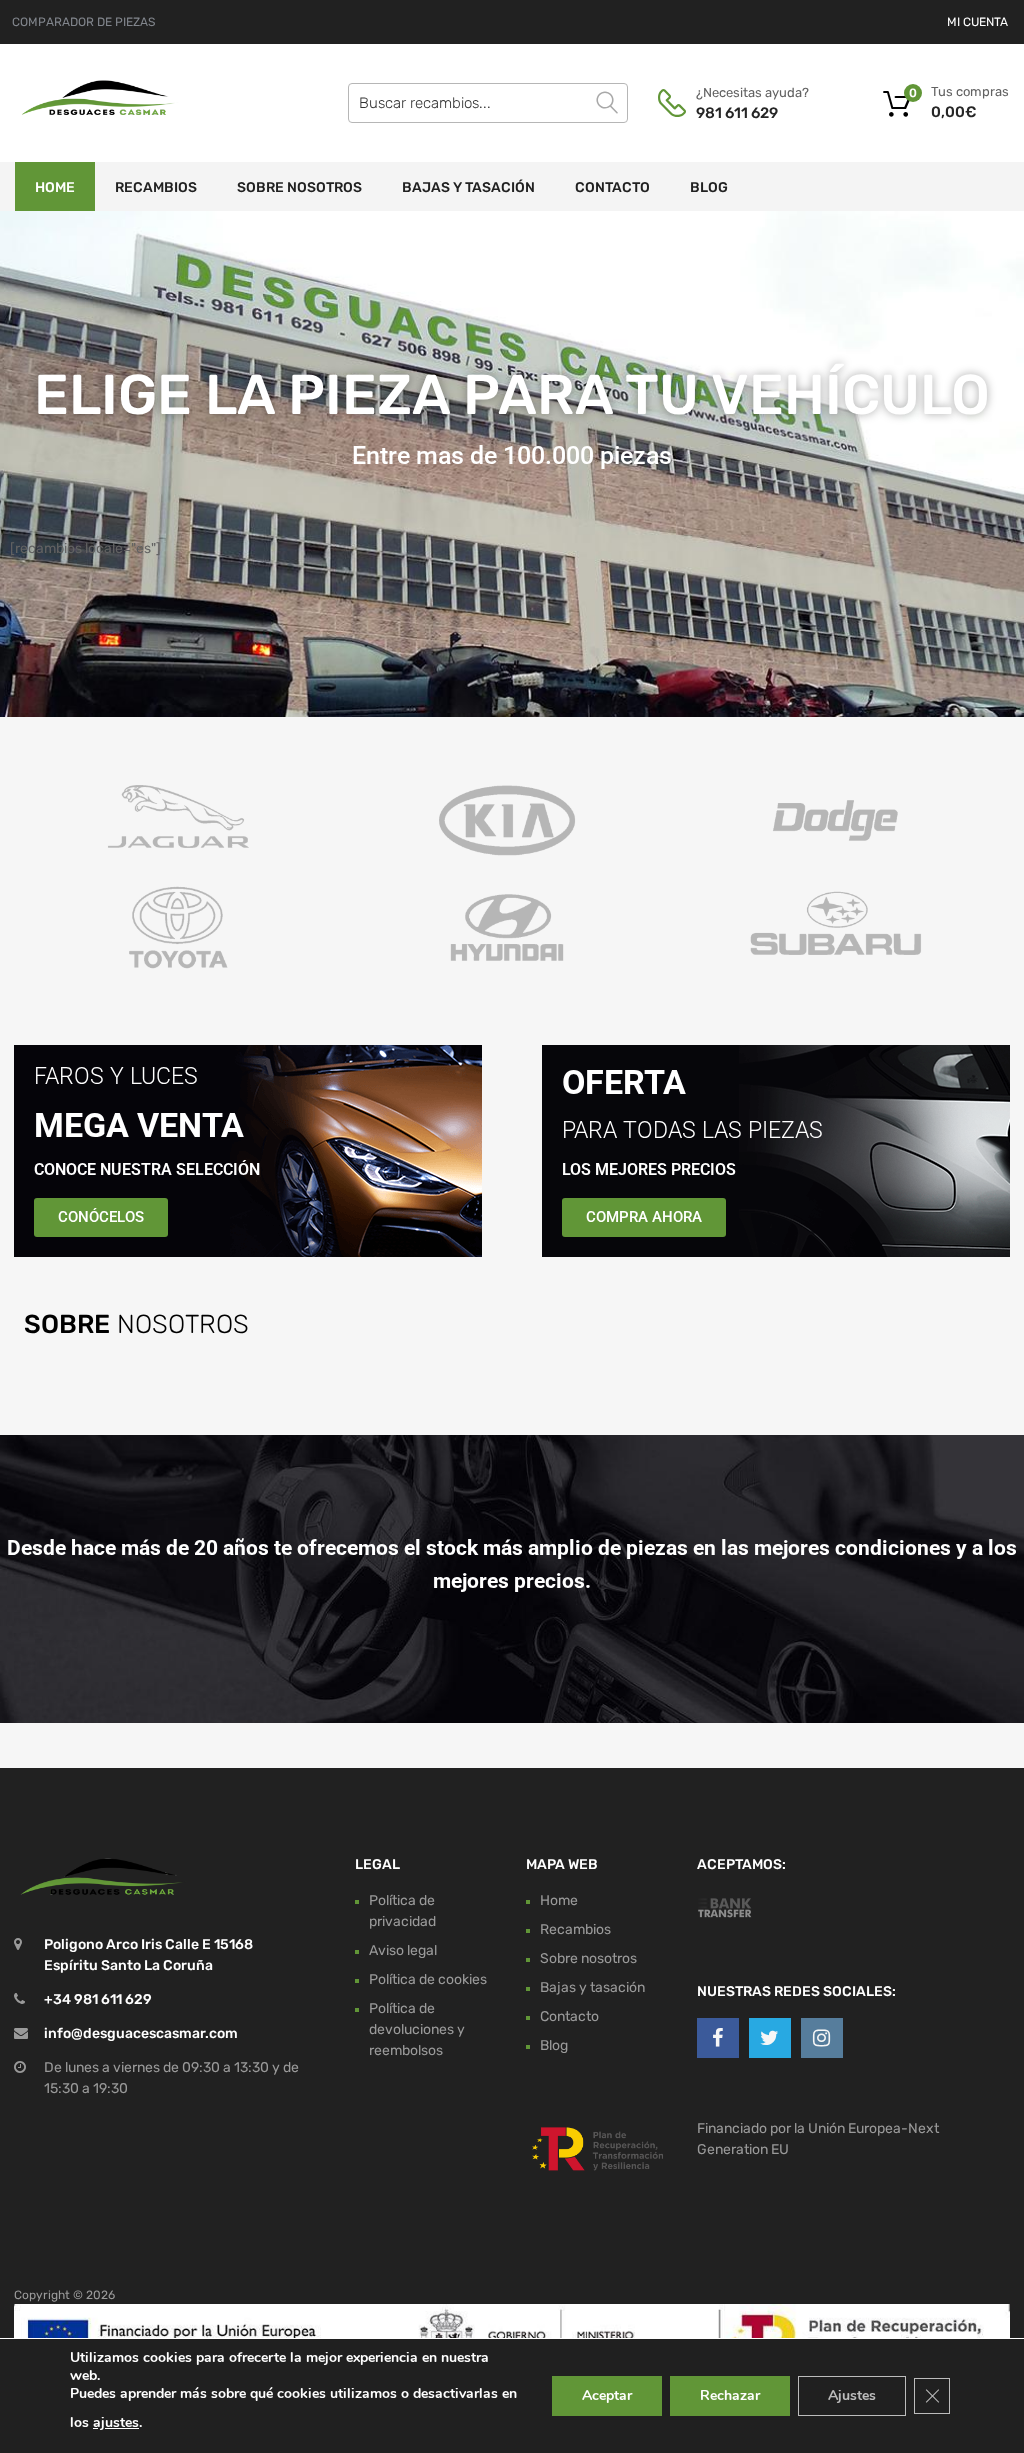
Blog (709, 187)
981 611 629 (737, 113)
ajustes (116, 2422)
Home (55, 187)
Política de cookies (428, 1979)
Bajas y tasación (468, 187)
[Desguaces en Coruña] (100, 118)
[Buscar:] (488, 103)
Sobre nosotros (299, 187)
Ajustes (852, 2395)
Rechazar (730, 2395)
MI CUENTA (977, 22)
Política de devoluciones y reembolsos (417, 2029)
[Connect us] (718, 2038)
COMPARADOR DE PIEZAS (83, 22)
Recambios (156, 187)
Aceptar (607, 2395)
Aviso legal (403, 1950)
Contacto (612, 187)
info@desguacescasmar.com (141, 2033)
